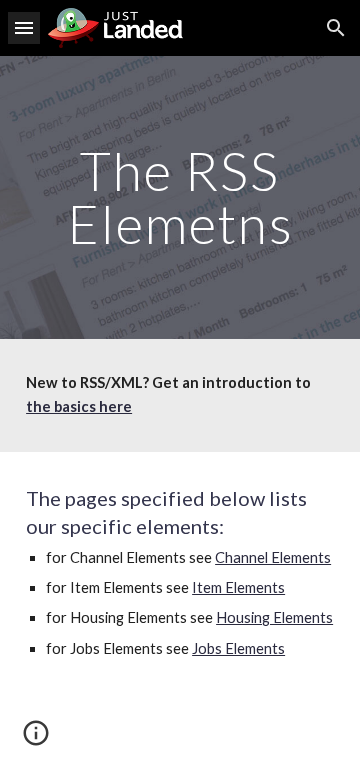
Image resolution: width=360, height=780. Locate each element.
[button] (24, 27)
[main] (180, 197)
